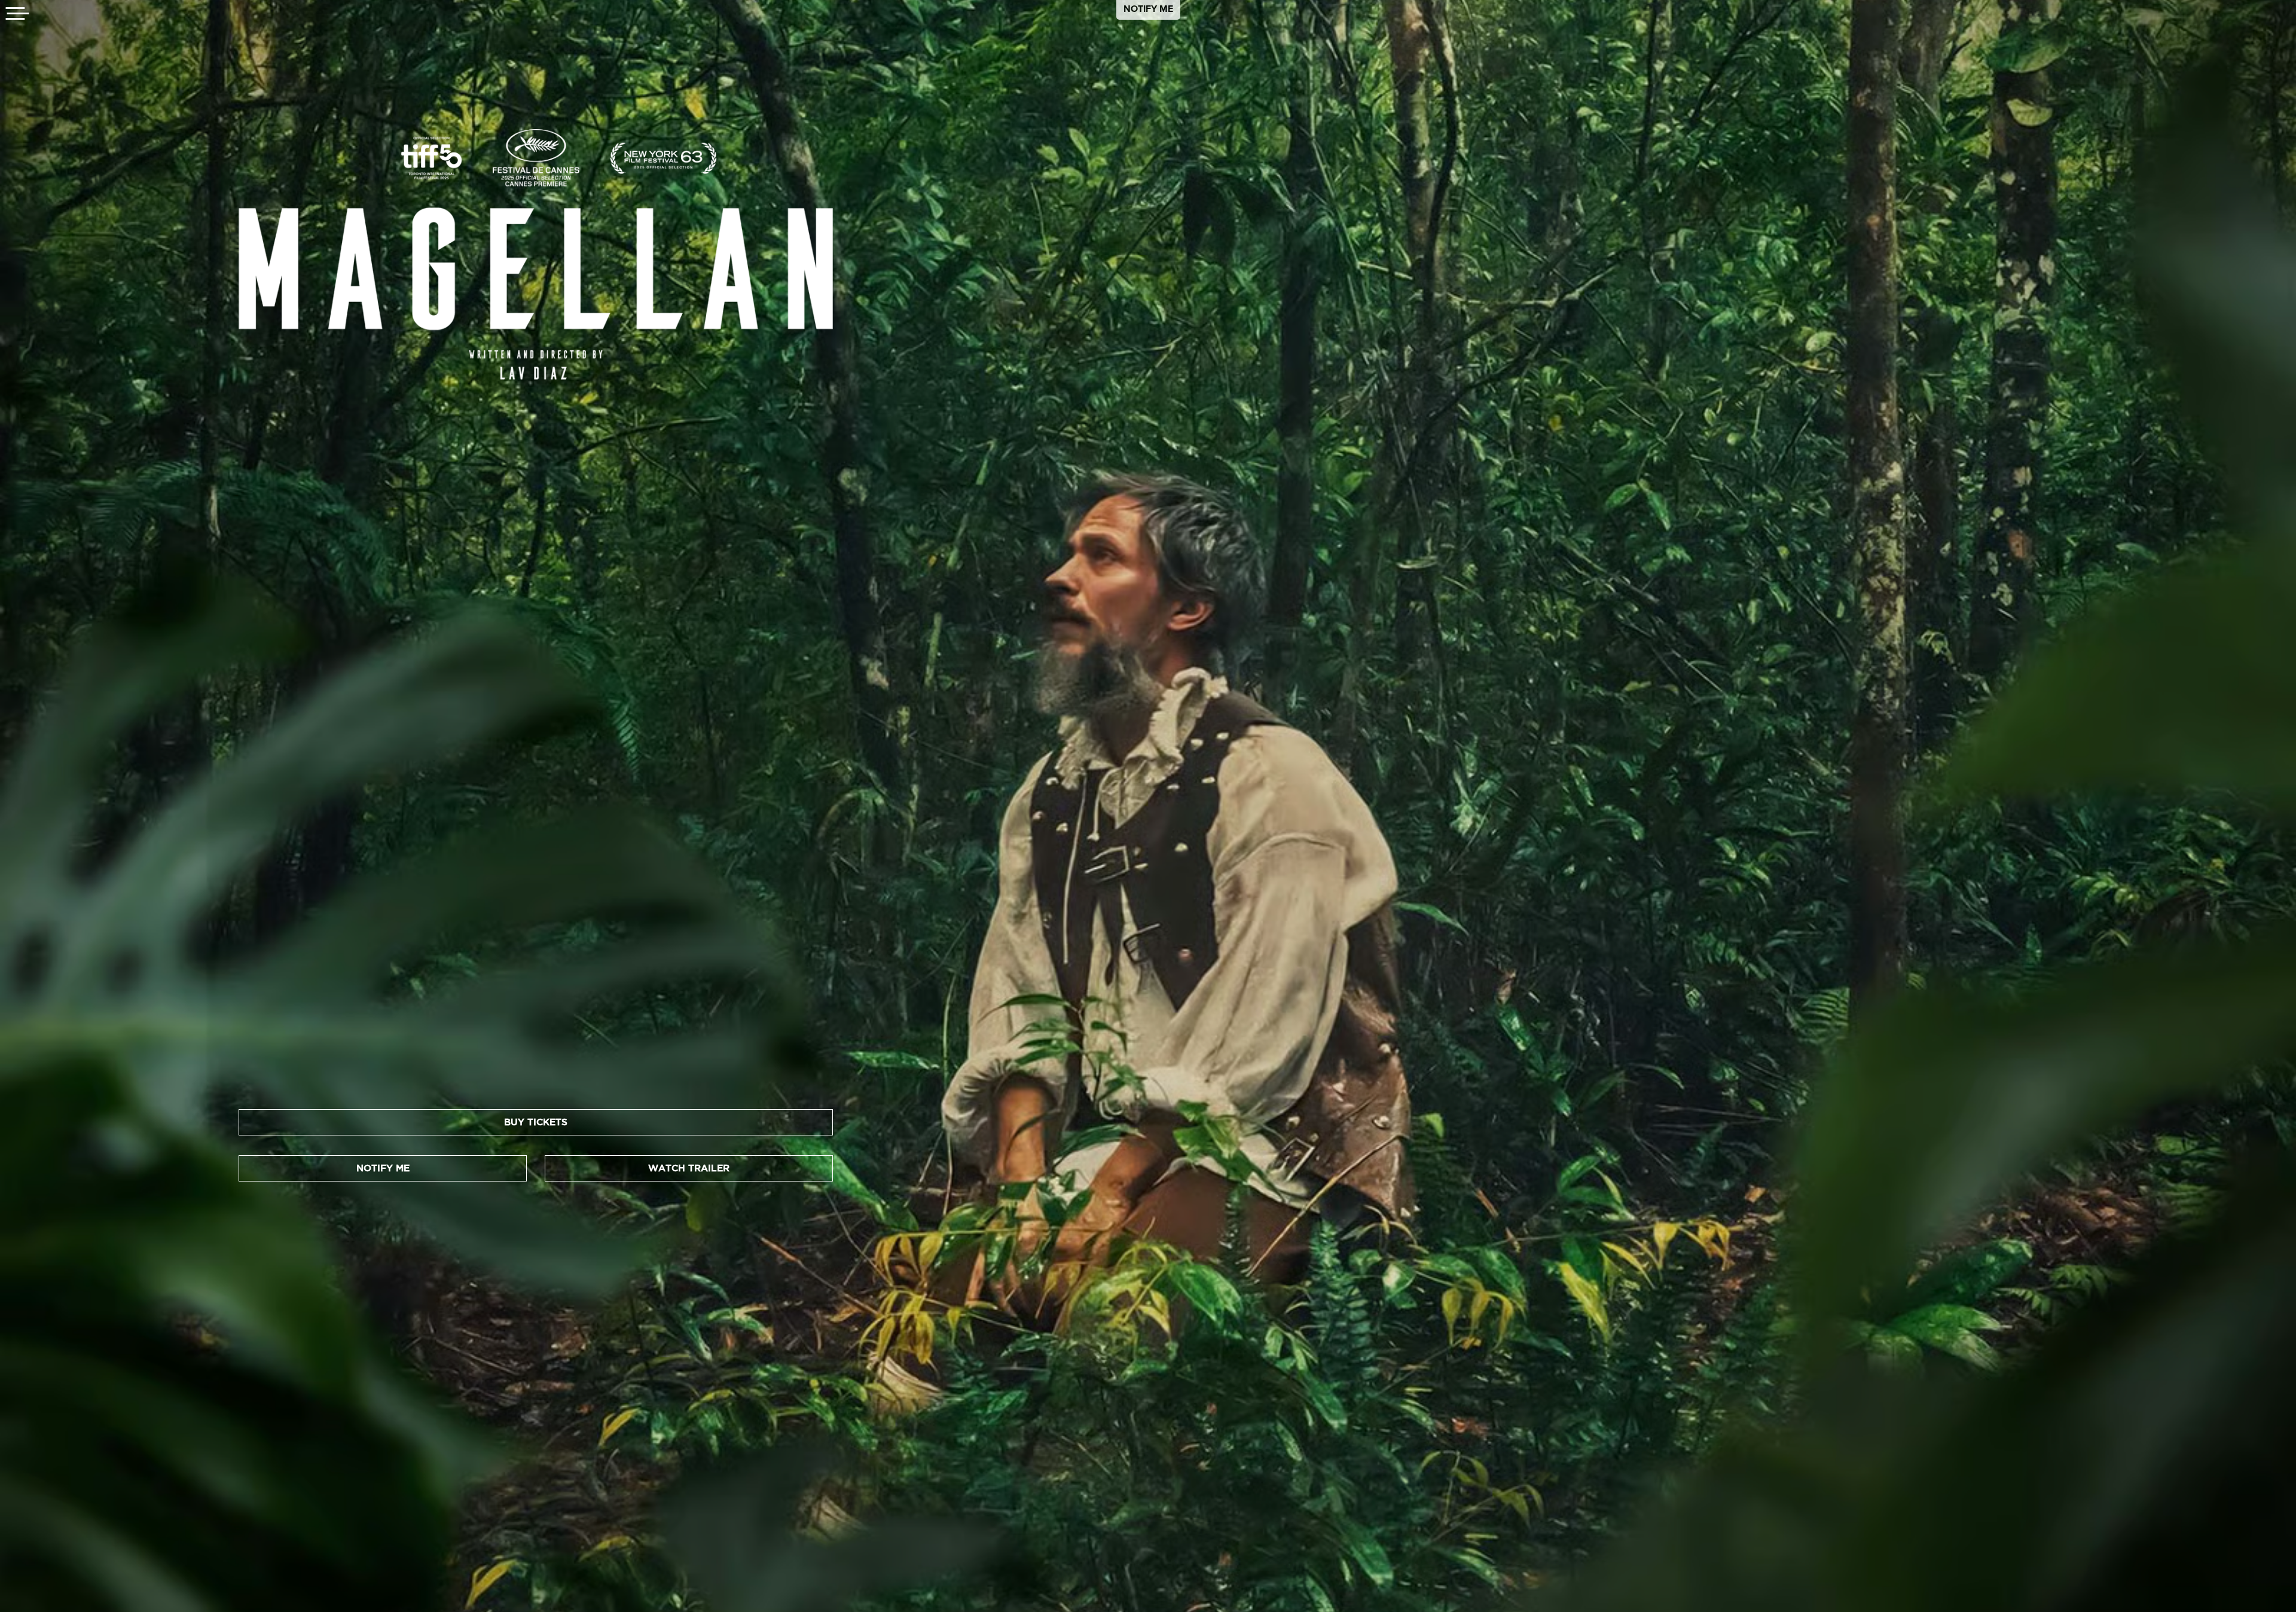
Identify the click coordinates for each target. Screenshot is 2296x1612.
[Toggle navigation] (18, 15)
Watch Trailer (689, 1168)
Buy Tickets (536, 1122)
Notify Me (1148, 9)
